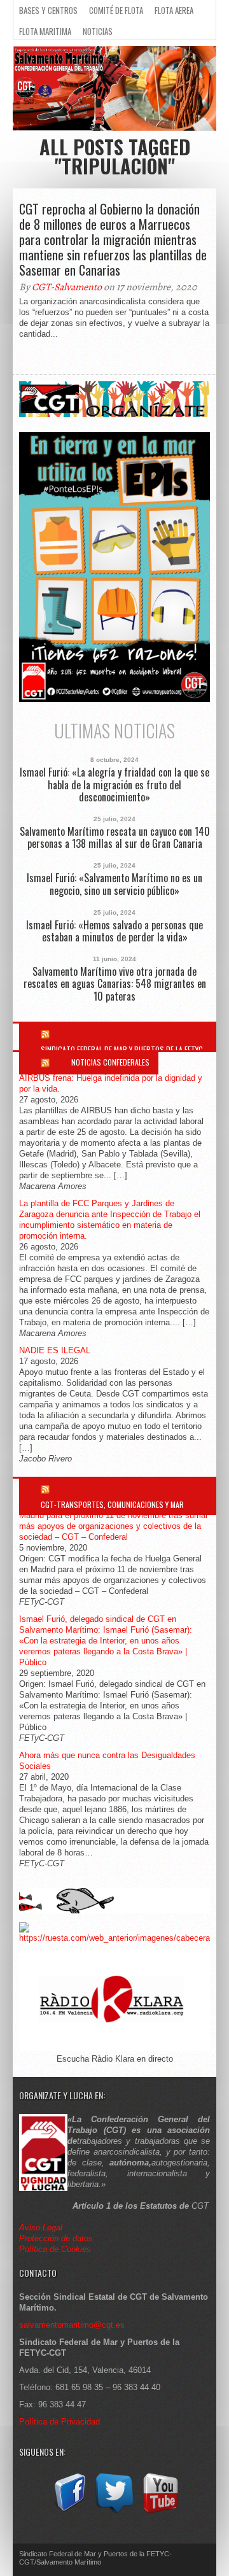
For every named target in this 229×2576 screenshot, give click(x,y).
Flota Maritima (45, 31)
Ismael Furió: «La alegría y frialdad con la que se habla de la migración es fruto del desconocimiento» (114, 785)
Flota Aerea (174, 10)
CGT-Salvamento (67, 287)
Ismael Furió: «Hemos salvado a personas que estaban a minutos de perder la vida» (114, 931)
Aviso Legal (42, 2228)
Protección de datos (56, 2238)
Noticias (98, 31)
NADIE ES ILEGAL (55, 1350)
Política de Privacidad (59, 2422)
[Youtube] (160, 2513)
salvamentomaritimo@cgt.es (72, 2325)
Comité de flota (116, 10)
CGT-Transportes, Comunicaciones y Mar (112, 1504)
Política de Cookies (55, 2249)
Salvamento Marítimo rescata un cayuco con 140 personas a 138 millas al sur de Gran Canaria (115, 838)
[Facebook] (69, 2513)
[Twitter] (114, 2513)
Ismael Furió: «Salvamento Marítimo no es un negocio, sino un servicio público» (114, 884)
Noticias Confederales (110, 1062)
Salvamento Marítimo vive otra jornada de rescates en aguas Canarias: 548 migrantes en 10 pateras (115, 984)
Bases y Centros (48, 10)
